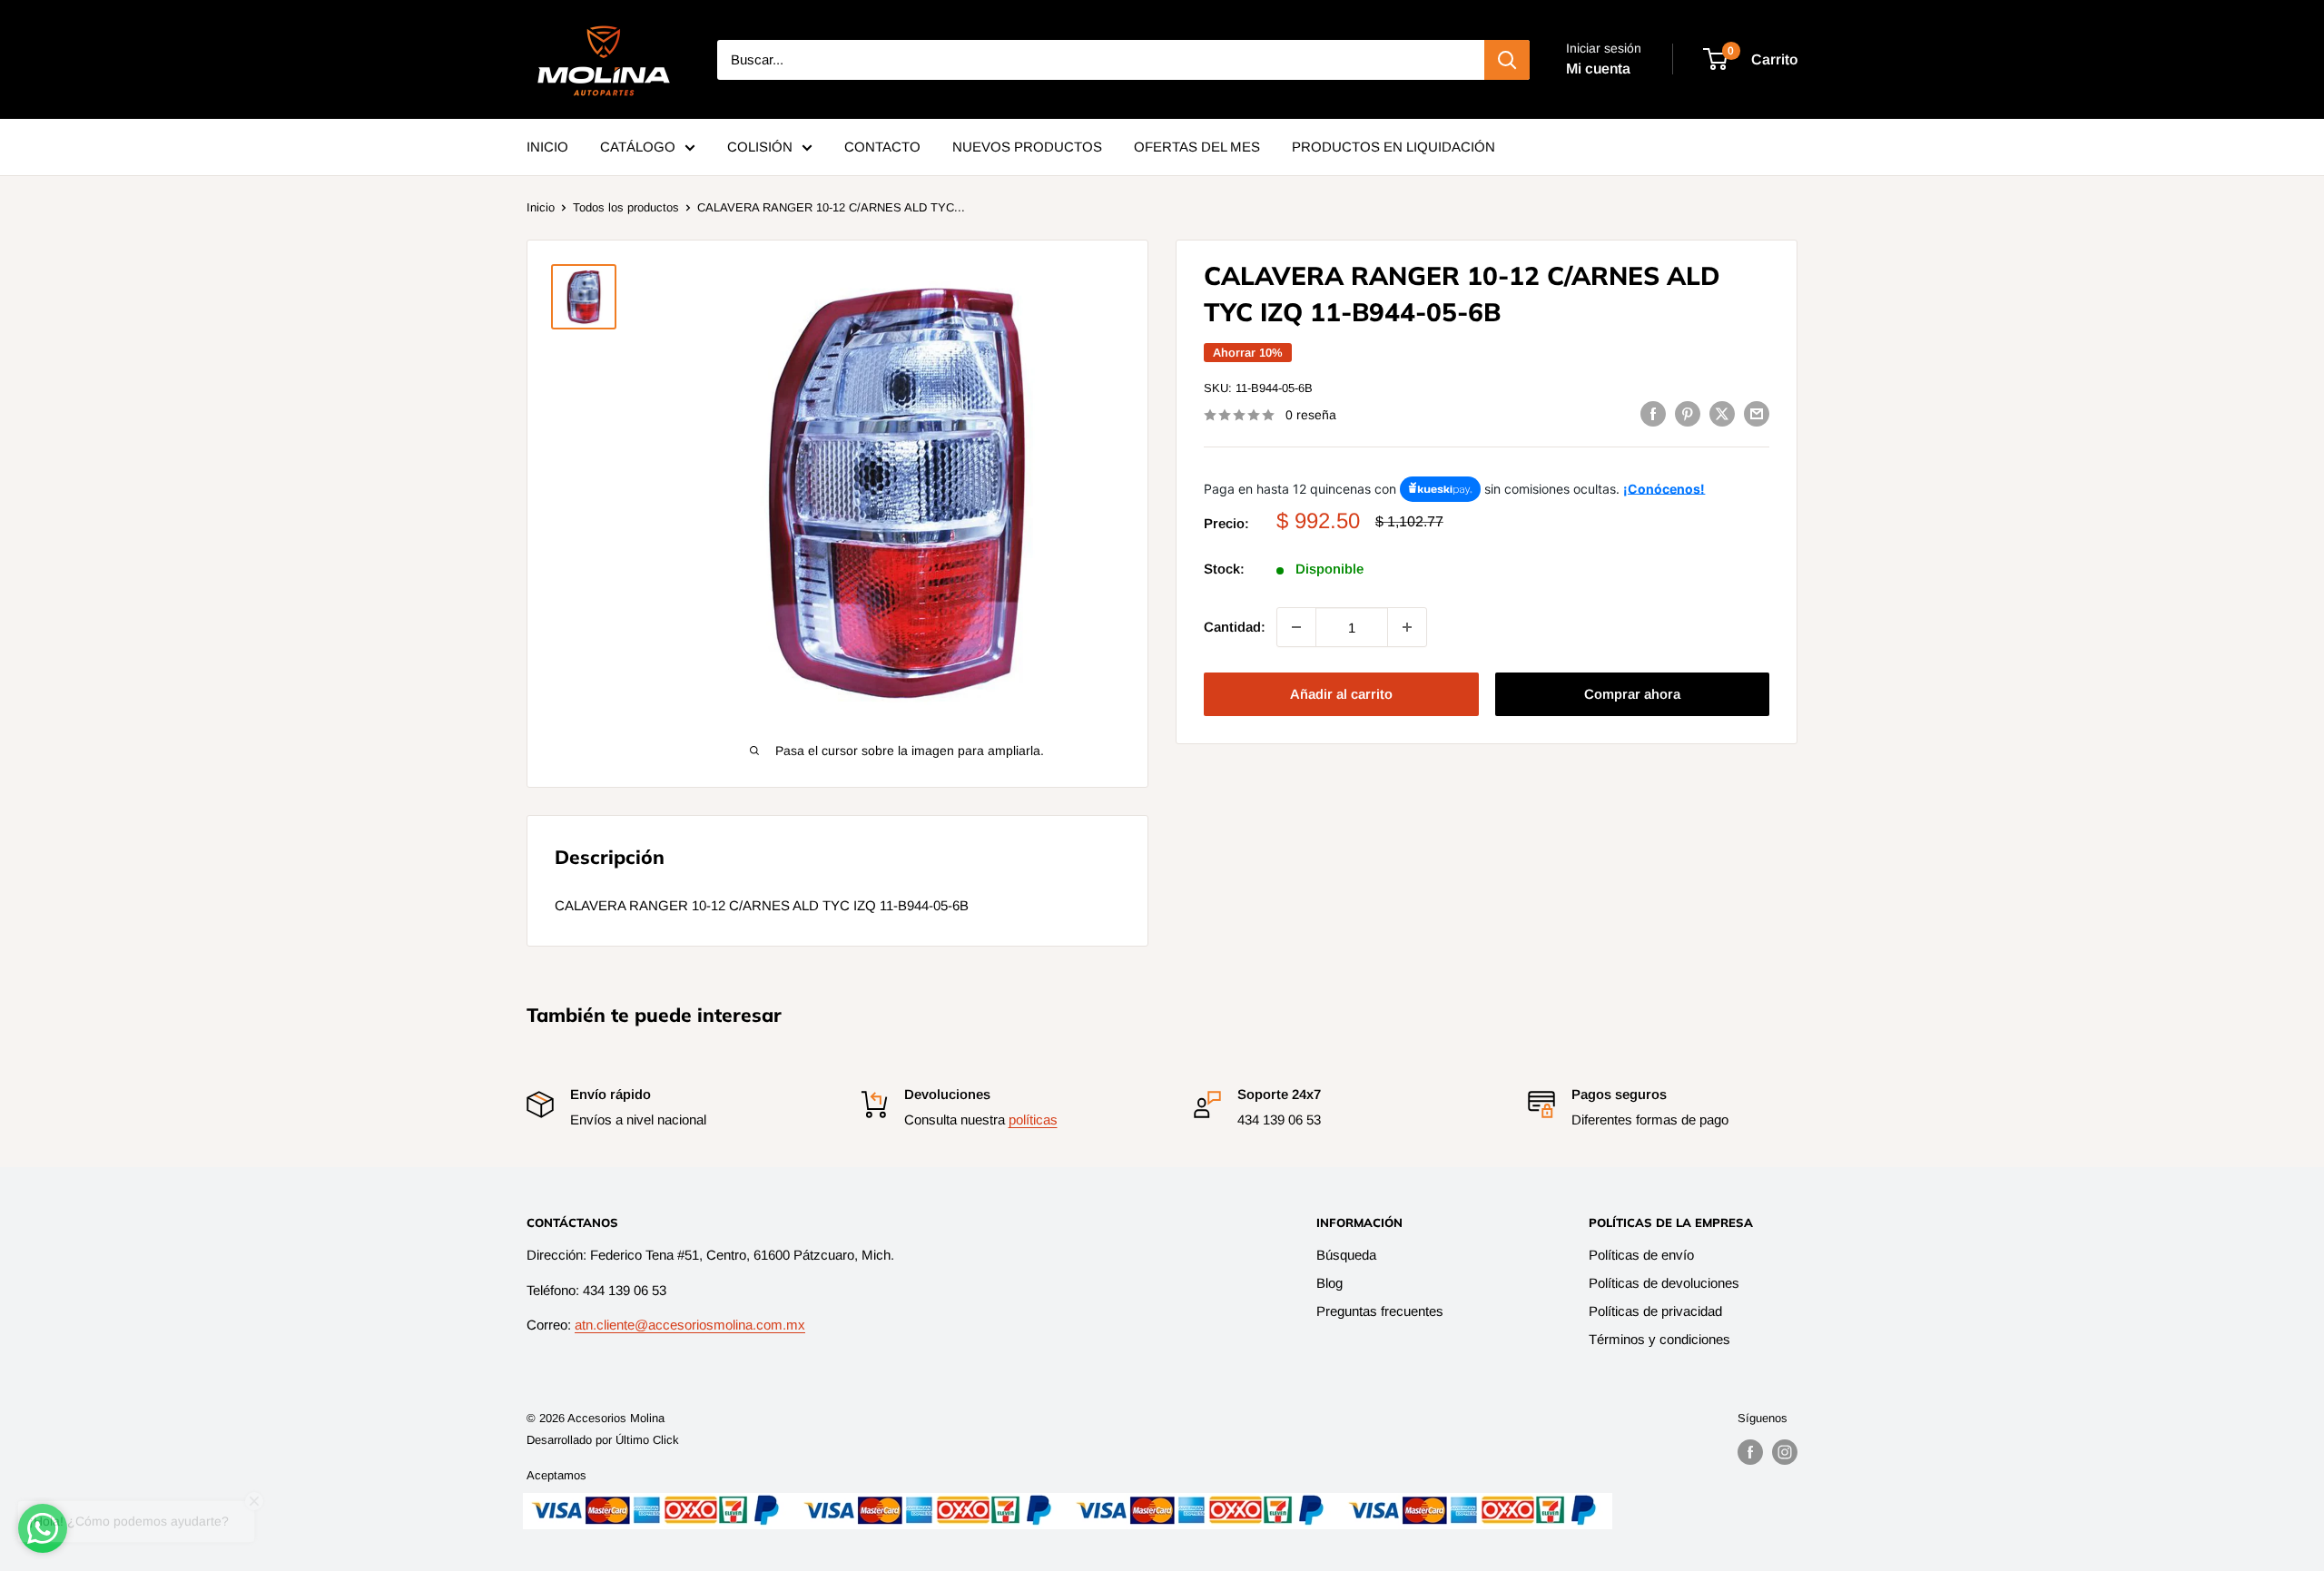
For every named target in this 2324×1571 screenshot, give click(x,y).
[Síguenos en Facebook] (1750, 1452)
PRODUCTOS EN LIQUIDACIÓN (1393, 147)
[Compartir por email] (1757, 413)
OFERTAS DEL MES (1197, 147)
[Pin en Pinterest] (1688, 413)
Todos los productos (626, 207)
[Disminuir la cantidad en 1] (1296, 627)
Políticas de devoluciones (1664, 1283)
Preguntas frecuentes (1380, 1311)
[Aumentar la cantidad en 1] (1407, 627)
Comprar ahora (1632, 694)
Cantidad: (1235, 627)
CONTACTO (882, 147)
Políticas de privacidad (1655, 1311)
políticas (1033, 1119)
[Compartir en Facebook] (1653, 413)
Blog (1329, 1283)
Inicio (541, 207)
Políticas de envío (1641, 1255)
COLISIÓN (760, 147)
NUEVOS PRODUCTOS (1027, 147)
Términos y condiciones (1659, 1339)
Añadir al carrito (1341, 694)
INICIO (547, 147)
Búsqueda (1346, 1255)
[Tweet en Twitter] (1722, 413)
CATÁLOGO (638, 147)
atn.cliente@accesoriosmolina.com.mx (690, 1325)
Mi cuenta (1598, 69)
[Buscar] (1507, 60)
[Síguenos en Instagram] (1785, 1452)
